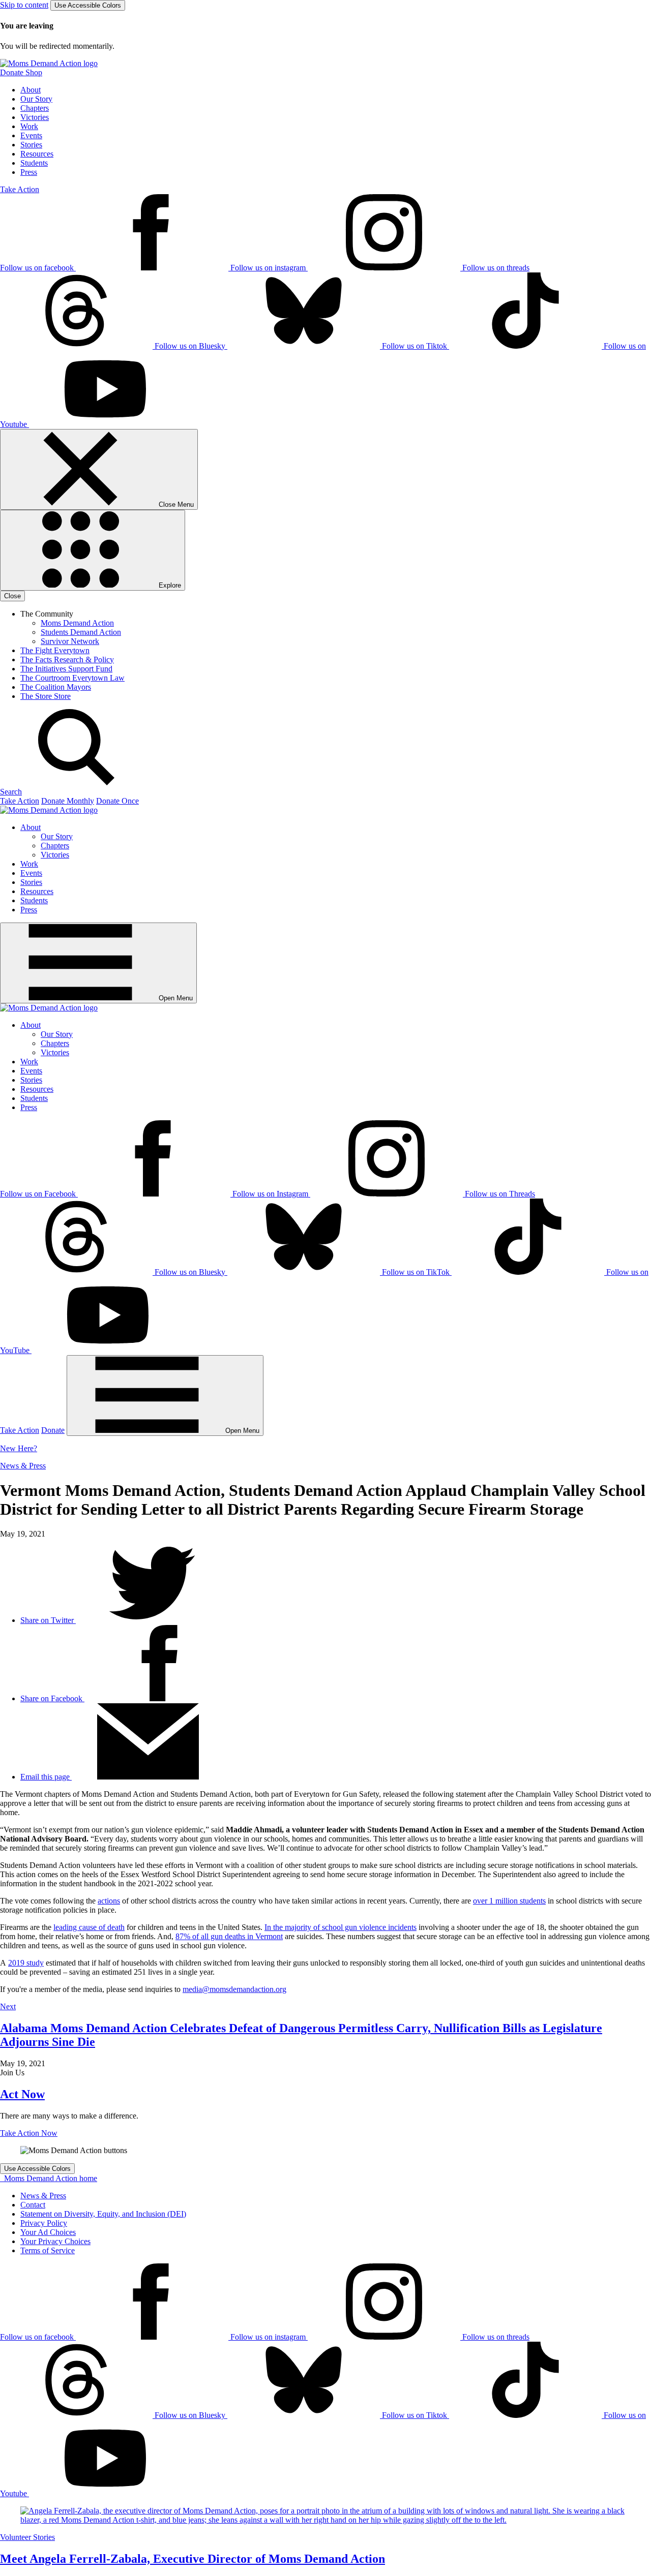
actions (109, 1901)
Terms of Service (48, 2250)
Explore (169, 585)
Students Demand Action (81, 632)
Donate (53, 1430)
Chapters (35, 108)
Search (11, 792)
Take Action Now (29, 2133)
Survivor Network (70, 641)
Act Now (22, 2094)
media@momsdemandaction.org (234, 1989)
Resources (37, 154)
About (31, 90)
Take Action (20, 189)
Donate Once (117, 801)
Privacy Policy (44, 2223)
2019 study (26, 1963)
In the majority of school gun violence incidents (341, 1927)
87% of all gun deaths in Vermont (229, 1936)
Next (8, 2006)
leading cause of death (89, 1927)
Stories (31, 145)
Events (31, 135)
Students (34, 163)
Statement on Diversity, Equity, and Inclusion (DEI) (103, 2214)
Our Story (36, 99)
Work (29, 126)
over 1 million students (509, 1901)
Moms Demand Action (77, 623)
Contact (33, 2205)
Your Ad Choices (48, 2232)
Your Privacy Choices (55, 2241)
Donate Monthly (68, 801)
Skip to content (24, 5)
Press (29, 172)
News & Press (23, 1466)
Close (12, 596)
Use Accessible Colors (88, 5)
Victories (35, 117)
